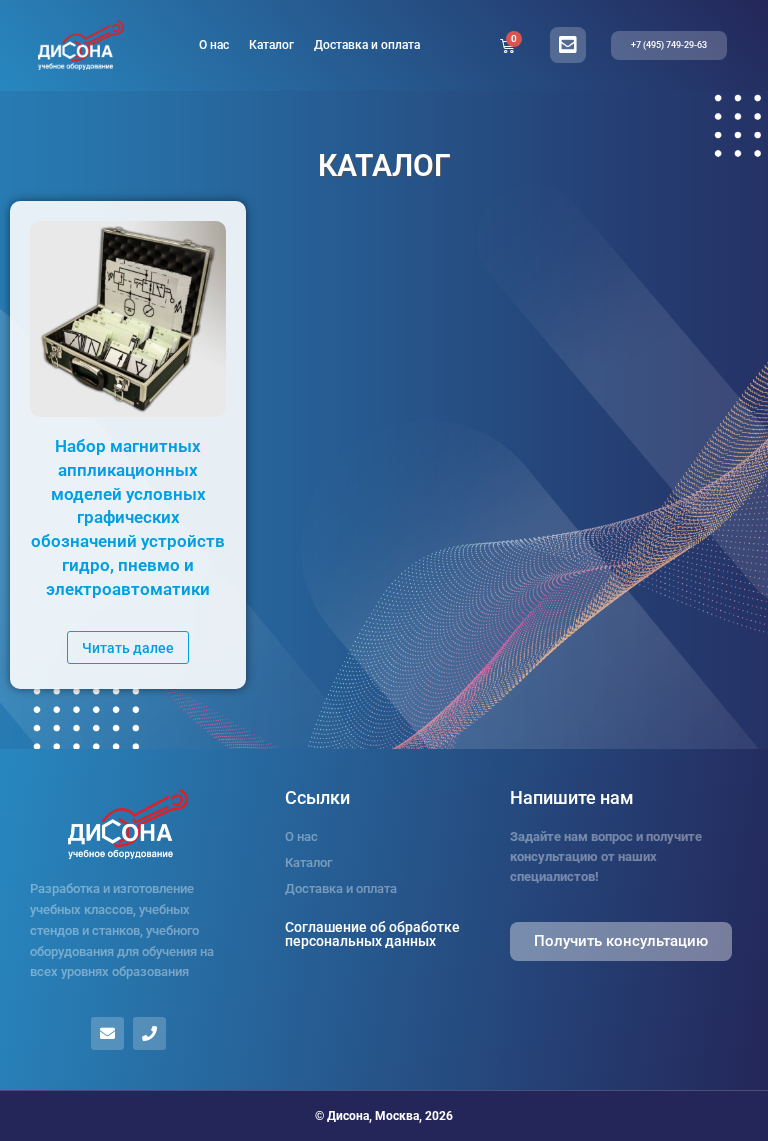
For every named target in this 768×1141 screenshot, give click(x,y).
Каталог (271, 45)
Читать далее (128, 648)
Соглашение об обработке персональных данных (372, 934)
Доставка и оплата (367, 45)
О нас (214, 45)
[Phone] (149, 1033)
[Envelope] (107, 1033)
